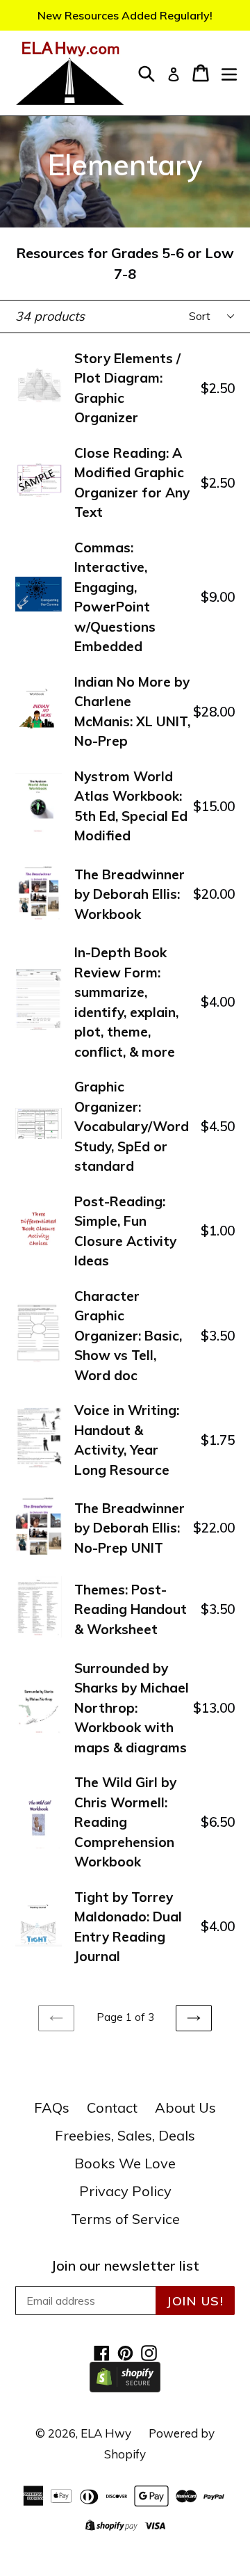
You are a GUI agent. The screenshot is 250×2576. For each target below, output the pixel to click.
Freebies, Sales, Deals (125, 2135)
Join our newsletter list (125, 2266)
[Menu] (229, 73)
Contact (112, 2107)
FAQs (52, 2107)
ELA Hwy (106, 2433)
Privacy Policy (125, 2191)
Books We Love (125, 2163)
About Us (185, 2107)
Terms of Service (125, 2219)
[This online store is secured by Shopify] (125, 2387)
